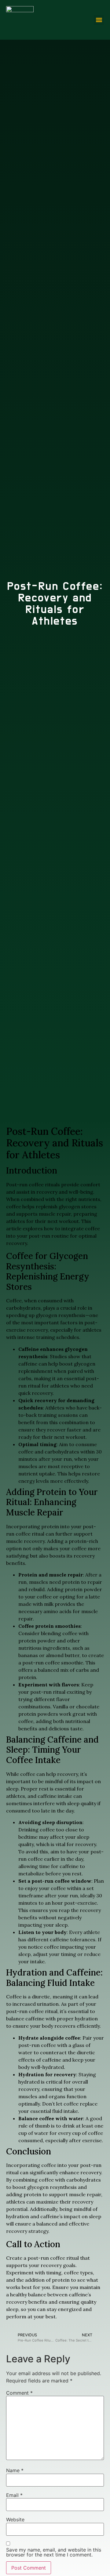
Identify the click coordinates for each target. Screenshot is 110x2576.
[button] (99, 20)
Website (15, 2520)
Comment (19, 2393)
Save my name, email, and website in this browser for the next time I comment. (54, 2552)
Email (14, 2495)
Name (15, 2470)
